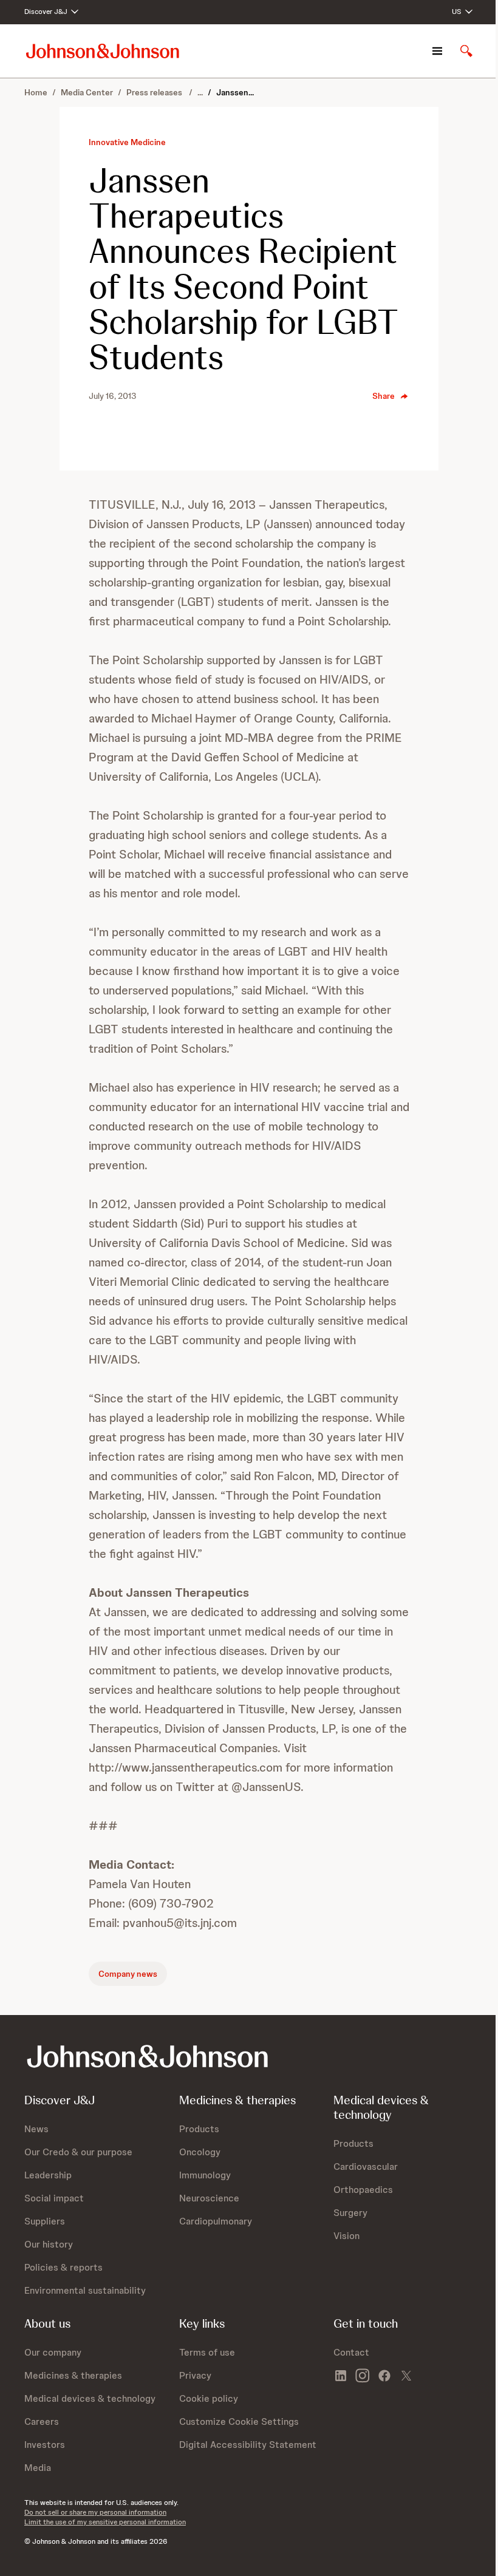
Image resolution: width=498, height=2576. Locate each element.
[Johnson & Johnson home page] (103, 51)
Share (384, 396)
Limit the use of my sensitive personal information (105, 2522)
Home (36, 92)
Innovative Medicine (127, 142)
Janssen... (235, 92)
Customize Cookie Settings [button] (239, 2421)
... (200, 92)
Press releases (155, 92)
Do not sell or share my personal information (95, 2512)
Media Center (87, 92)
